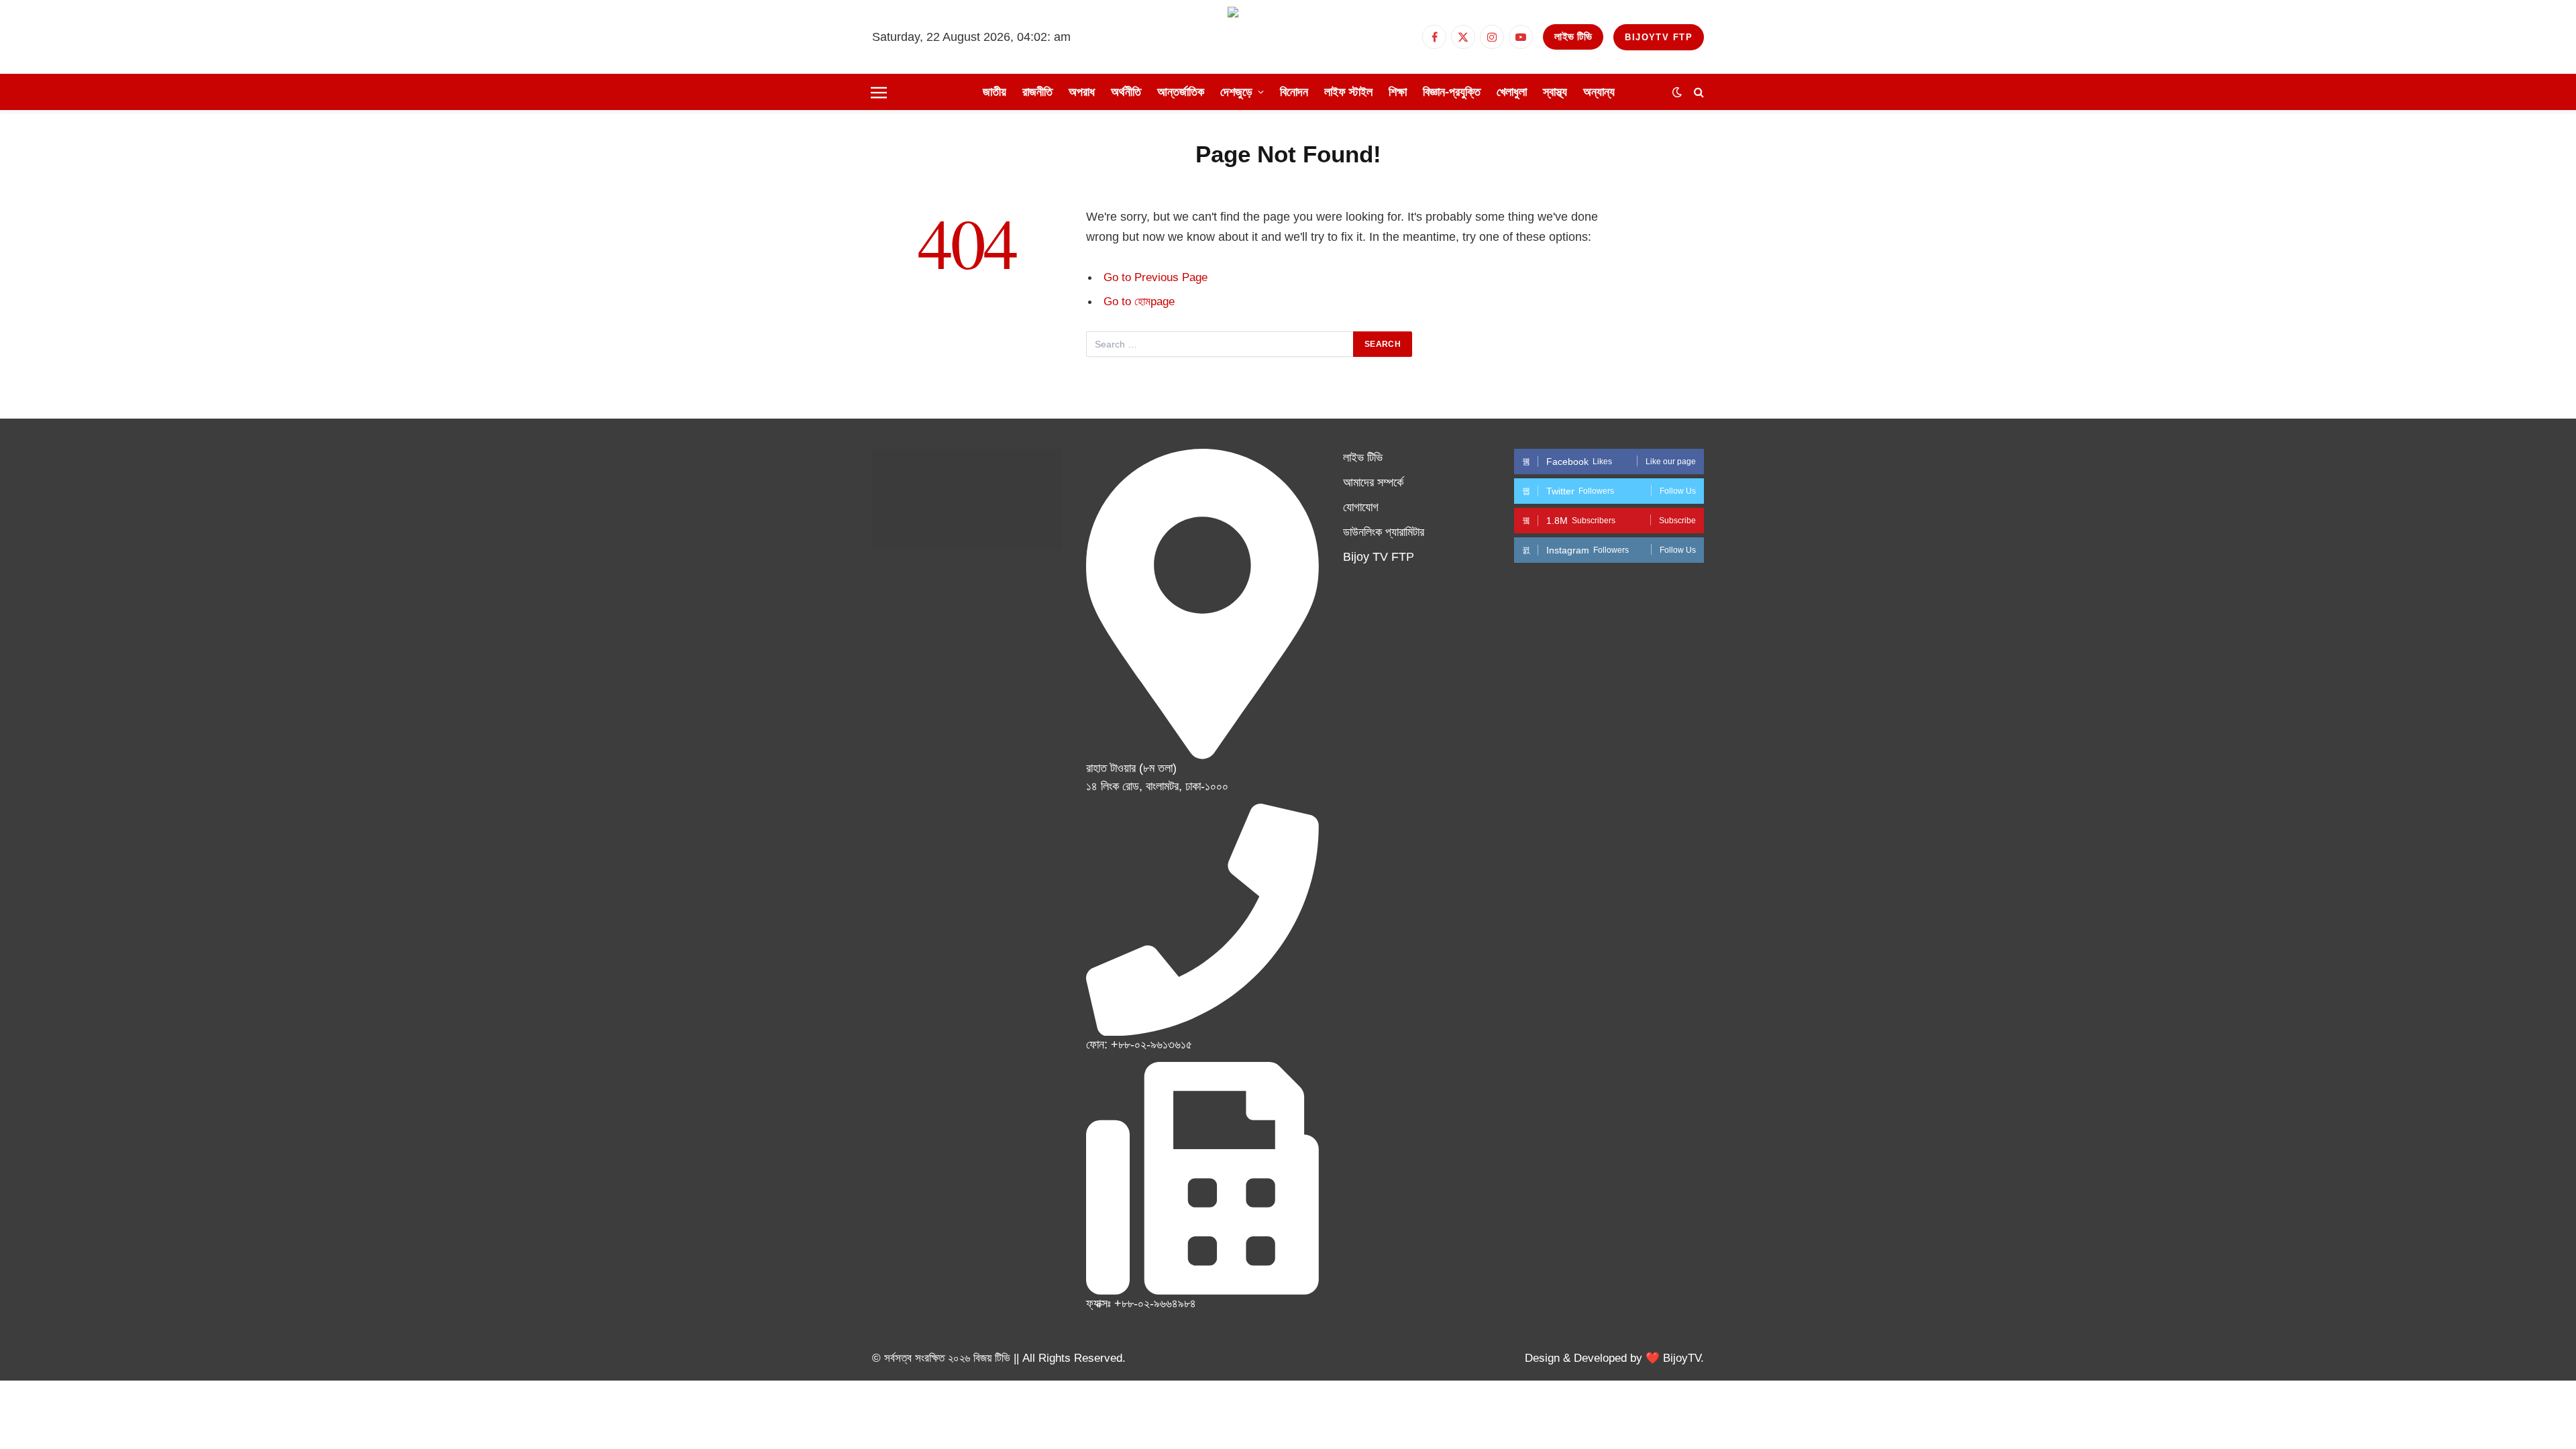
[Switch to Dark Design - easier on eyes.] (1677, 92)
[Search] (1698, 92)
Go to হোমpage (1139, 302)
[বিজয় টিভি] (1288, 37)
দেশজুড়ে (1236, 92)
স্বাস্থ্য (1555, 92)
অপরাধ (1082, 92)
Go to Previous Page (1156, 277)
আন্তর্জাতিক (1181, 92)
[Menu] (879, 92)
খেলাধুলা (1512, 92)
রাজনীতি (1037, 92)
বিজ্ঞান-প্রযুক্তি (1452, 92)
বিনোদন (1294, 92)
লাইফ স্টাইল (1348, 92)
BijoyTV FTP (1659, 37)
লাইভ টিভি (1573, 37)
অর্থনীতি (1126, 92)
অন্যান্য (1599, 92)
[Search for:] (1220, 344)
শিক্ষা (1398, 92)
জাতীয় (995, 92)
